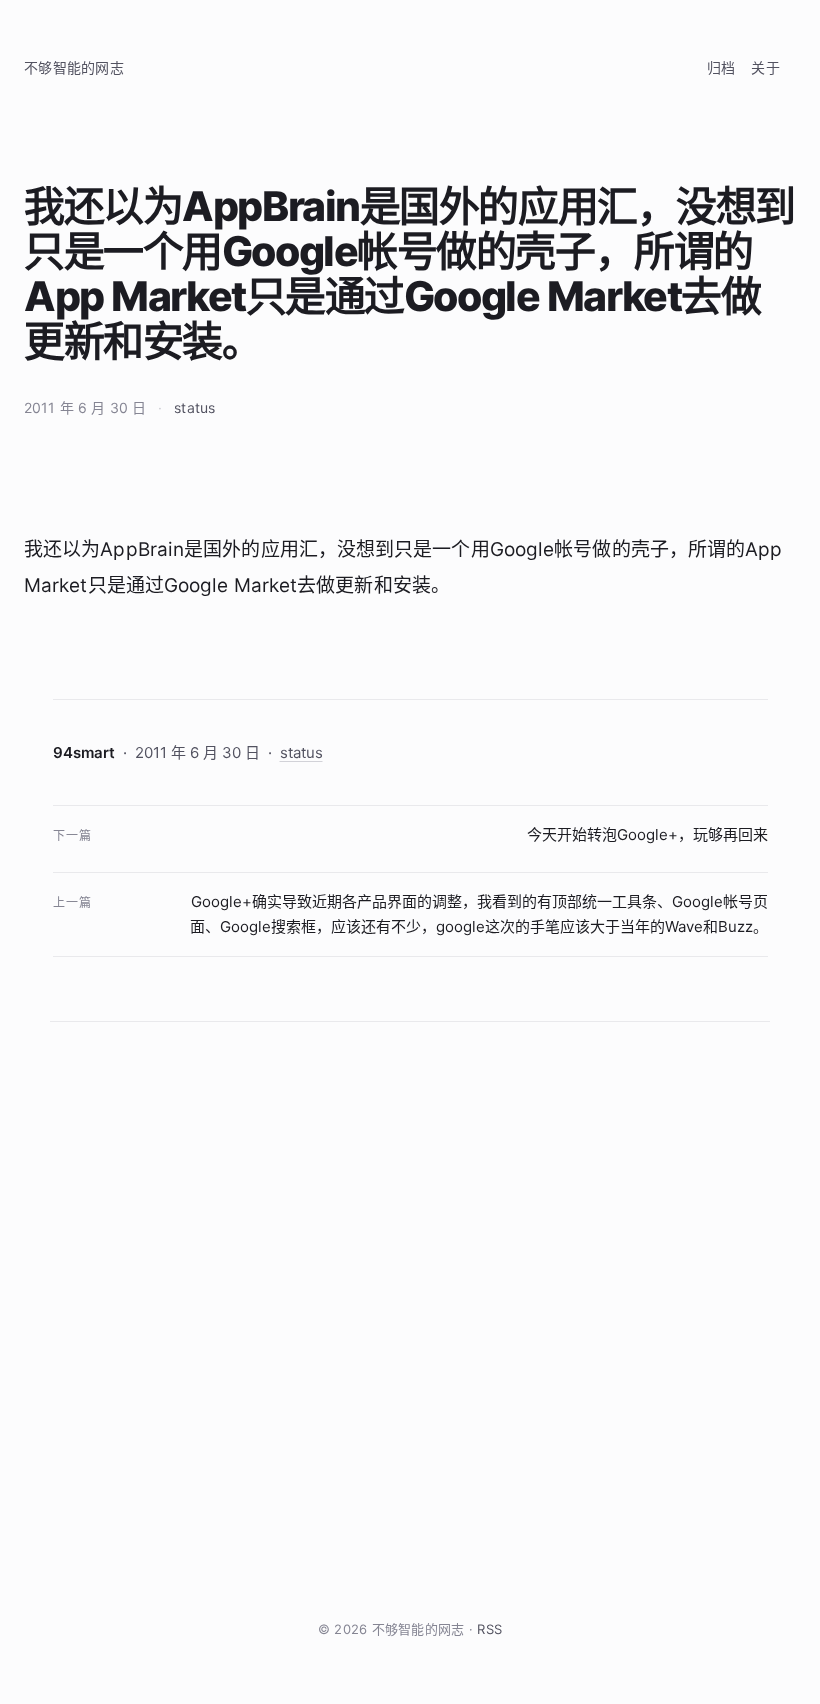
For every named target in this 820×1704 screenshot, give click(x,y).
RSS (489, 1629)
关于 (765, 67)
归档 (721, 67)
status (194, 407)
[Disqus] (410, 1320)
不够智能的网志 (74, 67)
